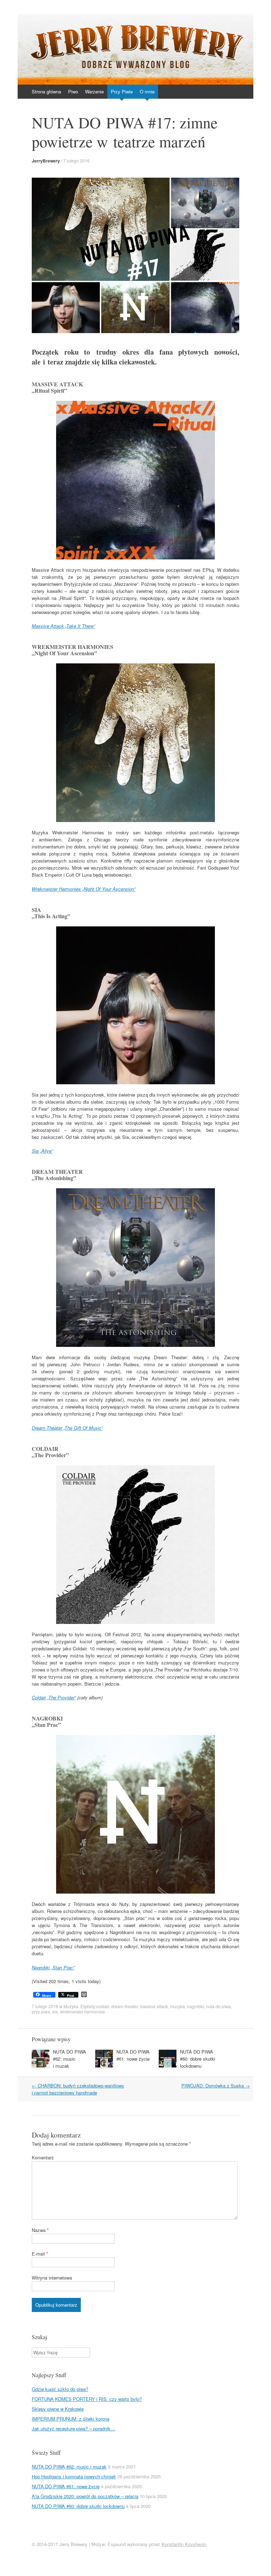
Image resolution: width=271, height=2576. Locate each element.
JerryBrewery (46, 161)
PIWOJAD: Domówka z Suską (216, 2086)
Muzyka (71, 2006)
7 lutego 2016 (76, 161)
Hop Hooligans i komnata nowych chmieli (74, 2476)
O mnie (147, 91)
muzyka (177, 2006)
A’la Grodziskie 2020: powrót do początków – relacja (85, 2496)
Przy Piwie (122, 91)
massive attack (154, 2006)
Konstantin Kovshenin (184, 2544)
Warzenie (94, 91)
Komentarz (43, 2157)
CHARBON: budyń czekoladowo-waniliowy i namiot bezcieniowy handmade (78, 2089)
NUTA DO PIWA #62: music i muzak (70, 2059)
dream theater (124, 2006)
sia (55, 2011)
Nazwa (40, 2230)
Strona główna (46, 91)
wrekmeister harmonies (82, 2011)
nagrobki (195, 2006)
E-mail (40, 2254)
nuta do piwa (218, 2006)
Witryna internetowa (52, 2278)
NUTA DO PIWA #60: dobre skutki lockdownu (198, 2059)
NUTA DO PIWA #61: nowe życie (133, 2055)
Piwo (73, 91)
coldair (103, 2006)
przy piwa (41, 2011)
